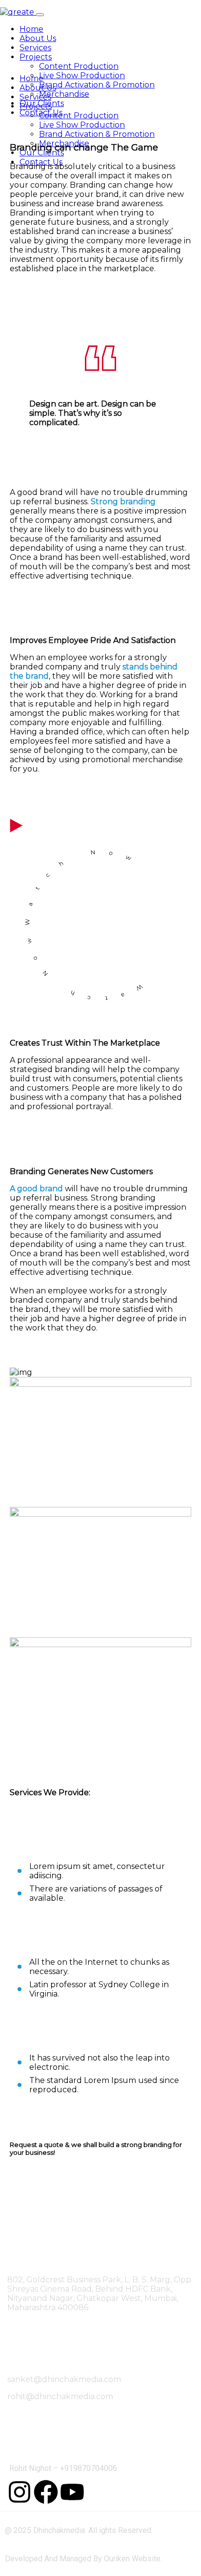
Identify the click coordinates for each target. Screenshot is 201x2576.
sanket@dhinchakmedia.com (64, 2379)
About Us (38, 38)
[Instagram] (20, 2492)
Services (35, 48)
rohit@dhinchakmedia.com (60, 2396)
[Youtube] (72, 2492)
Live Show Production (82, 75)
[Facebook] (46, 2492)
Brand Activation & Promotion (97, 85)
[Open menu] (40, 15)
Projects (36, 57)
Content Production (79, 66)
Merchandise (64, 94)
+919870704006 (89, 2468)
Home (31, 29)
